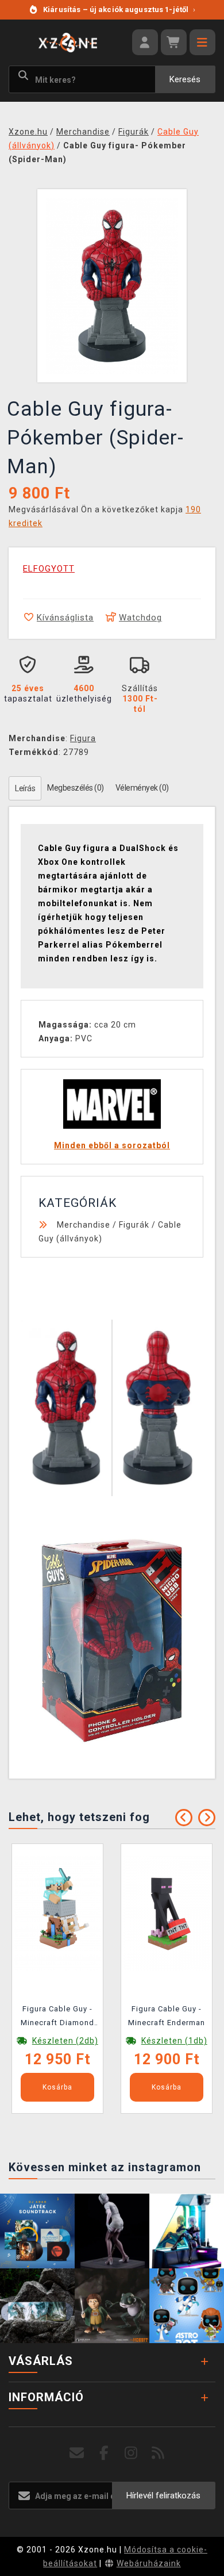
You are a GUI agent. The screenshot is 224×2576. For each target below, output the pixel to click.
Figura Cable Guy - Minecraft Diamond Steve (57, 2018)
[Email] (77, 2453)
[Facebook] (104, 2453)
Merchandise (84, 1225)
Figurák (134, 1225)
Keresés (185, 79)
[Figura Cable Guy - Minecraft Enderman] (167, 1912)
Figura (83, 738)
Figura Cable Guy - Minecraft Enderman (167, 2016)
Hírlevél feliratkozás (163, 2495)
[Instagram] (131, 2453)
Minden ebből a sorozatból (112, 1145)
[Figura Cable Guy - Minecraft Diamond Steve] (57, 1912)
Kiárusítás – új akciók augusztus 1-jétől (119, 9)
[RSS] (158, 2453)
